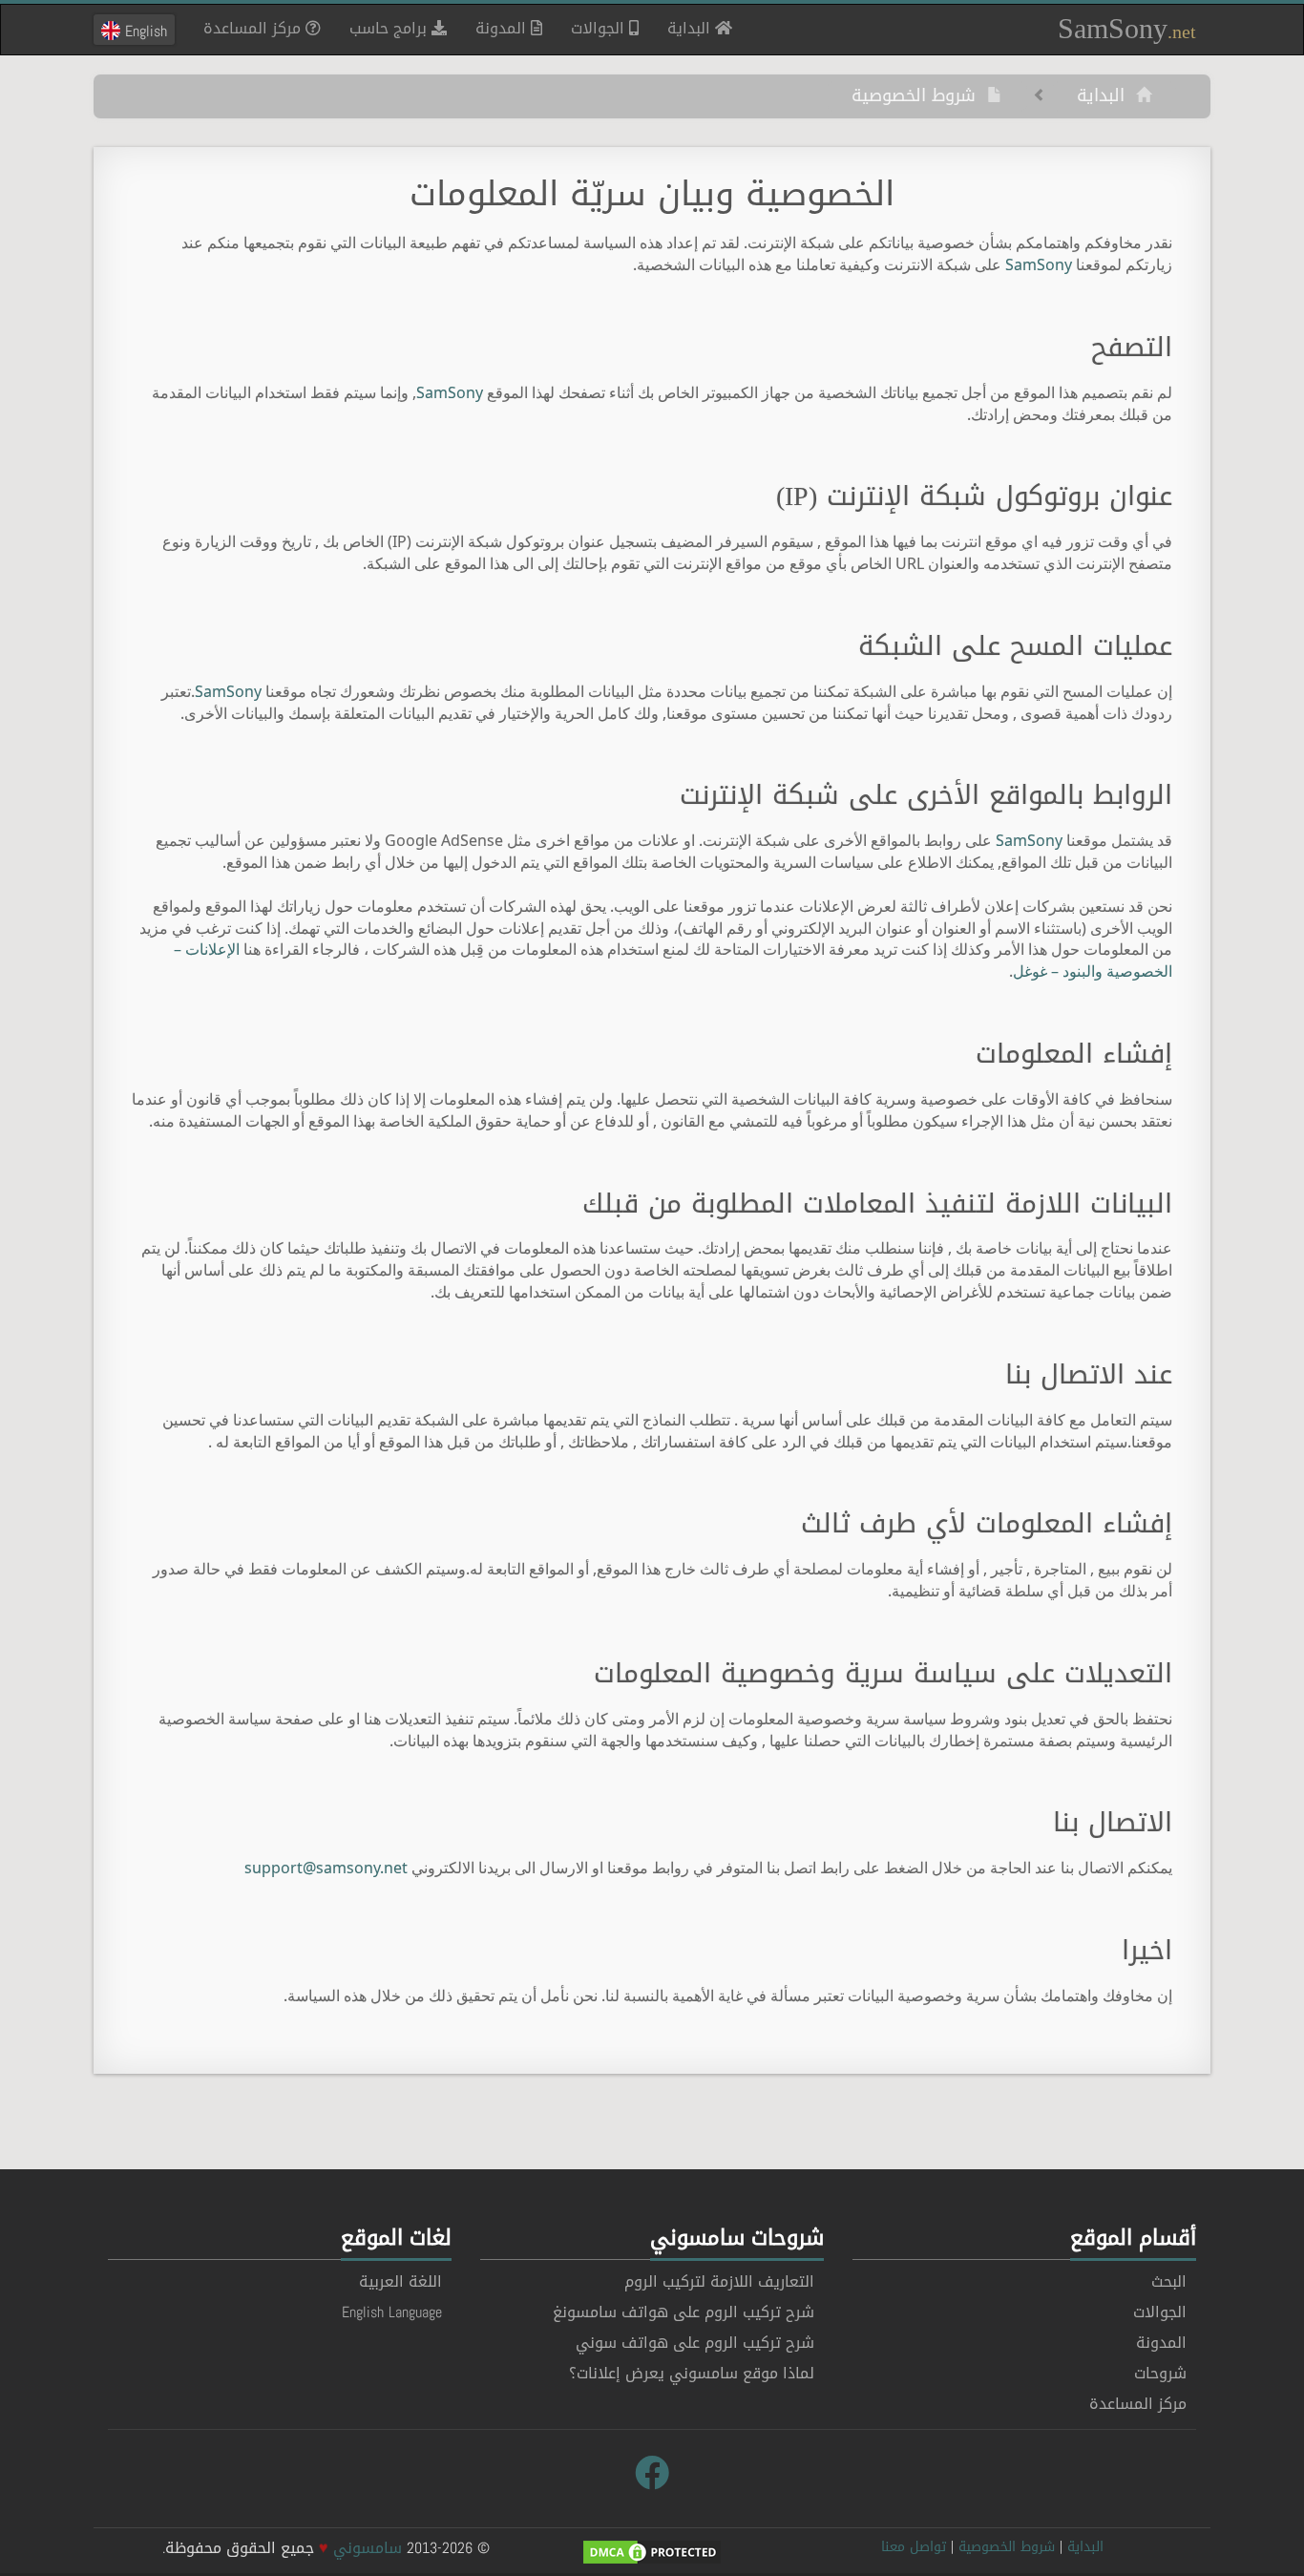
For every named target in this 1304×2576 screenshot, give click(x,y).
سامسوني (368, 2548)
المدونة (503, 28)
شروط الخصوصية (919, 96)
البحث (1169, 2281)
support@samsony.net (326, 1868)
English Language (392, 2312)
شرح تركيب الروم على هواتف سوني (695, 2343)
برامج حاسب (390, 28)
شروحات (1160, 2373)
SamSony (1127, 28)
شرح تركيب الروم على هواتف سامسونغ (684, 2312)
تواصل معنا (914, 2547)
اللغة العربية (400, 2281)
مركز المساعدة (254, 28)
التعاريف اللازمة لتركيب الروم (719, 2281)
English (144, 31)
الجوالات (600, 28)
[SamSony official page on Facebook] (652, 2474)
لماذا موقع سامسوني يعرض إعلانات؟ (692, 2373)
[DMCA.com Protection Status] (652, 2554)
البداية (684, 28)
